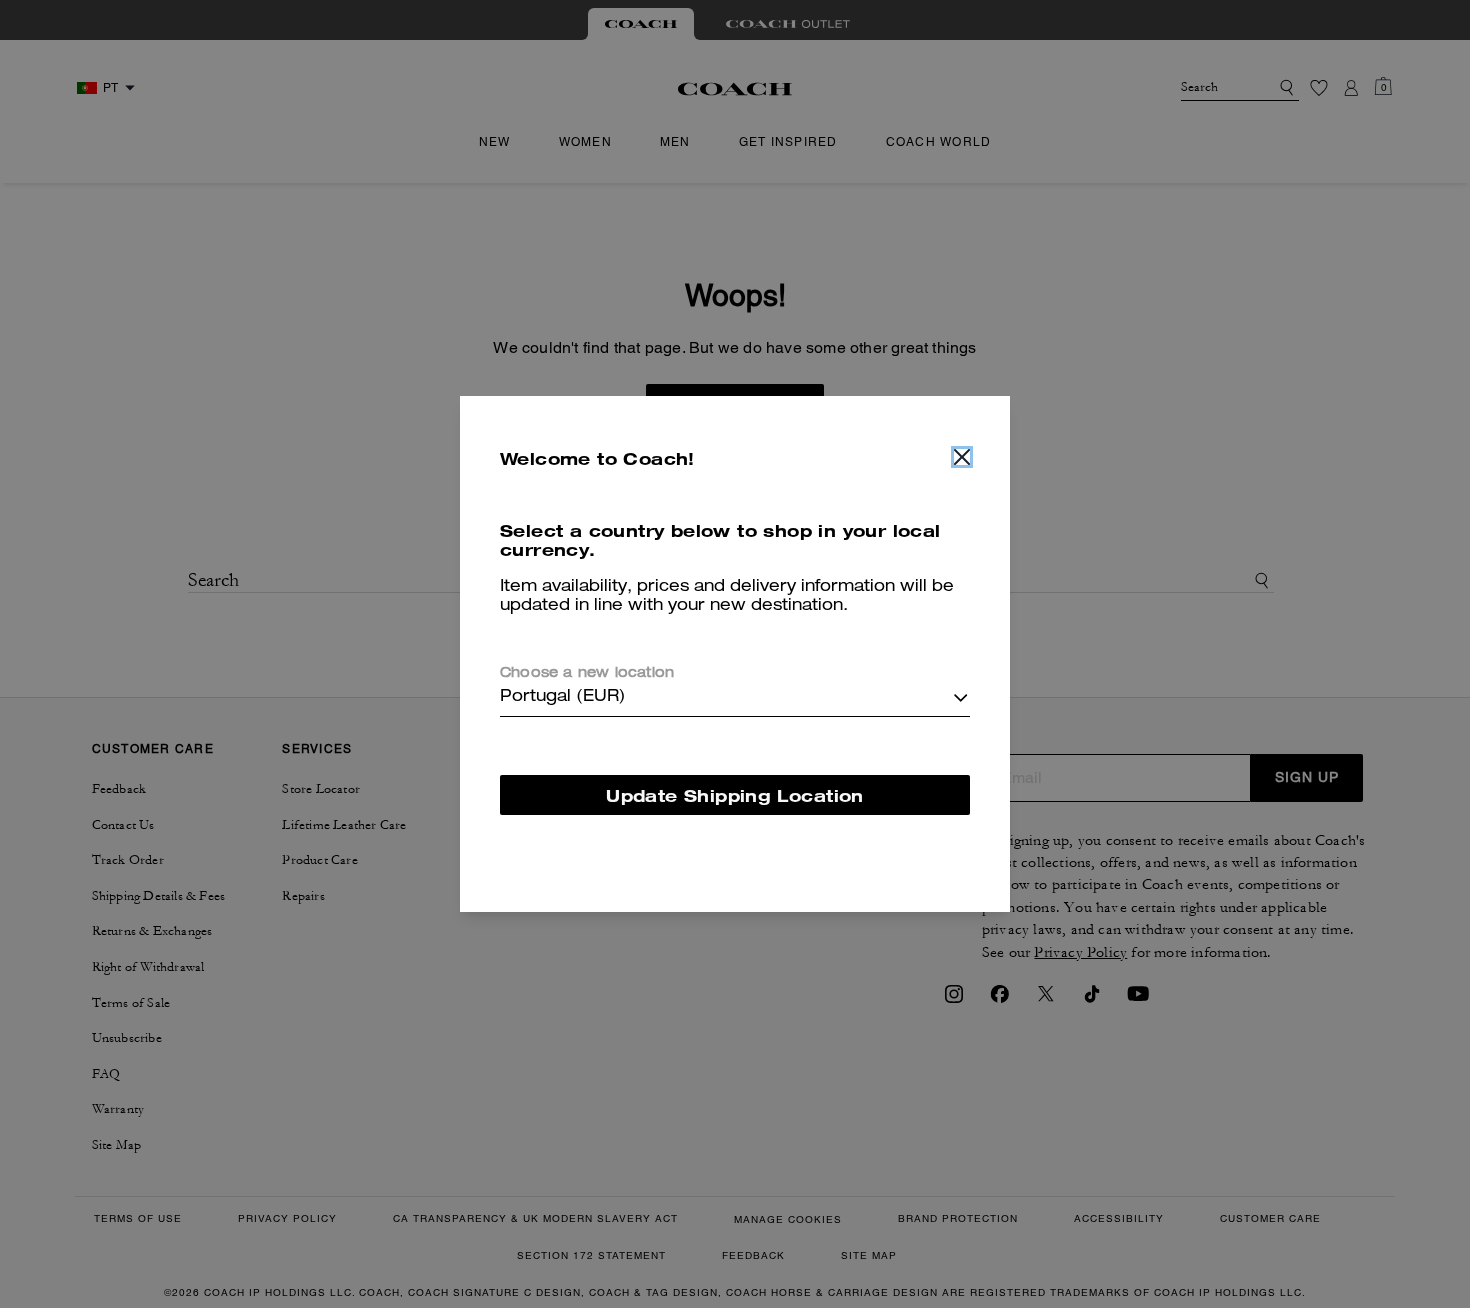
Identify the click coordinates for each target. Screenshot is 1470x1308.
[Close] (962, 457)
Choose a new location (587, 674)
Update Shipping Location (735, 795)
